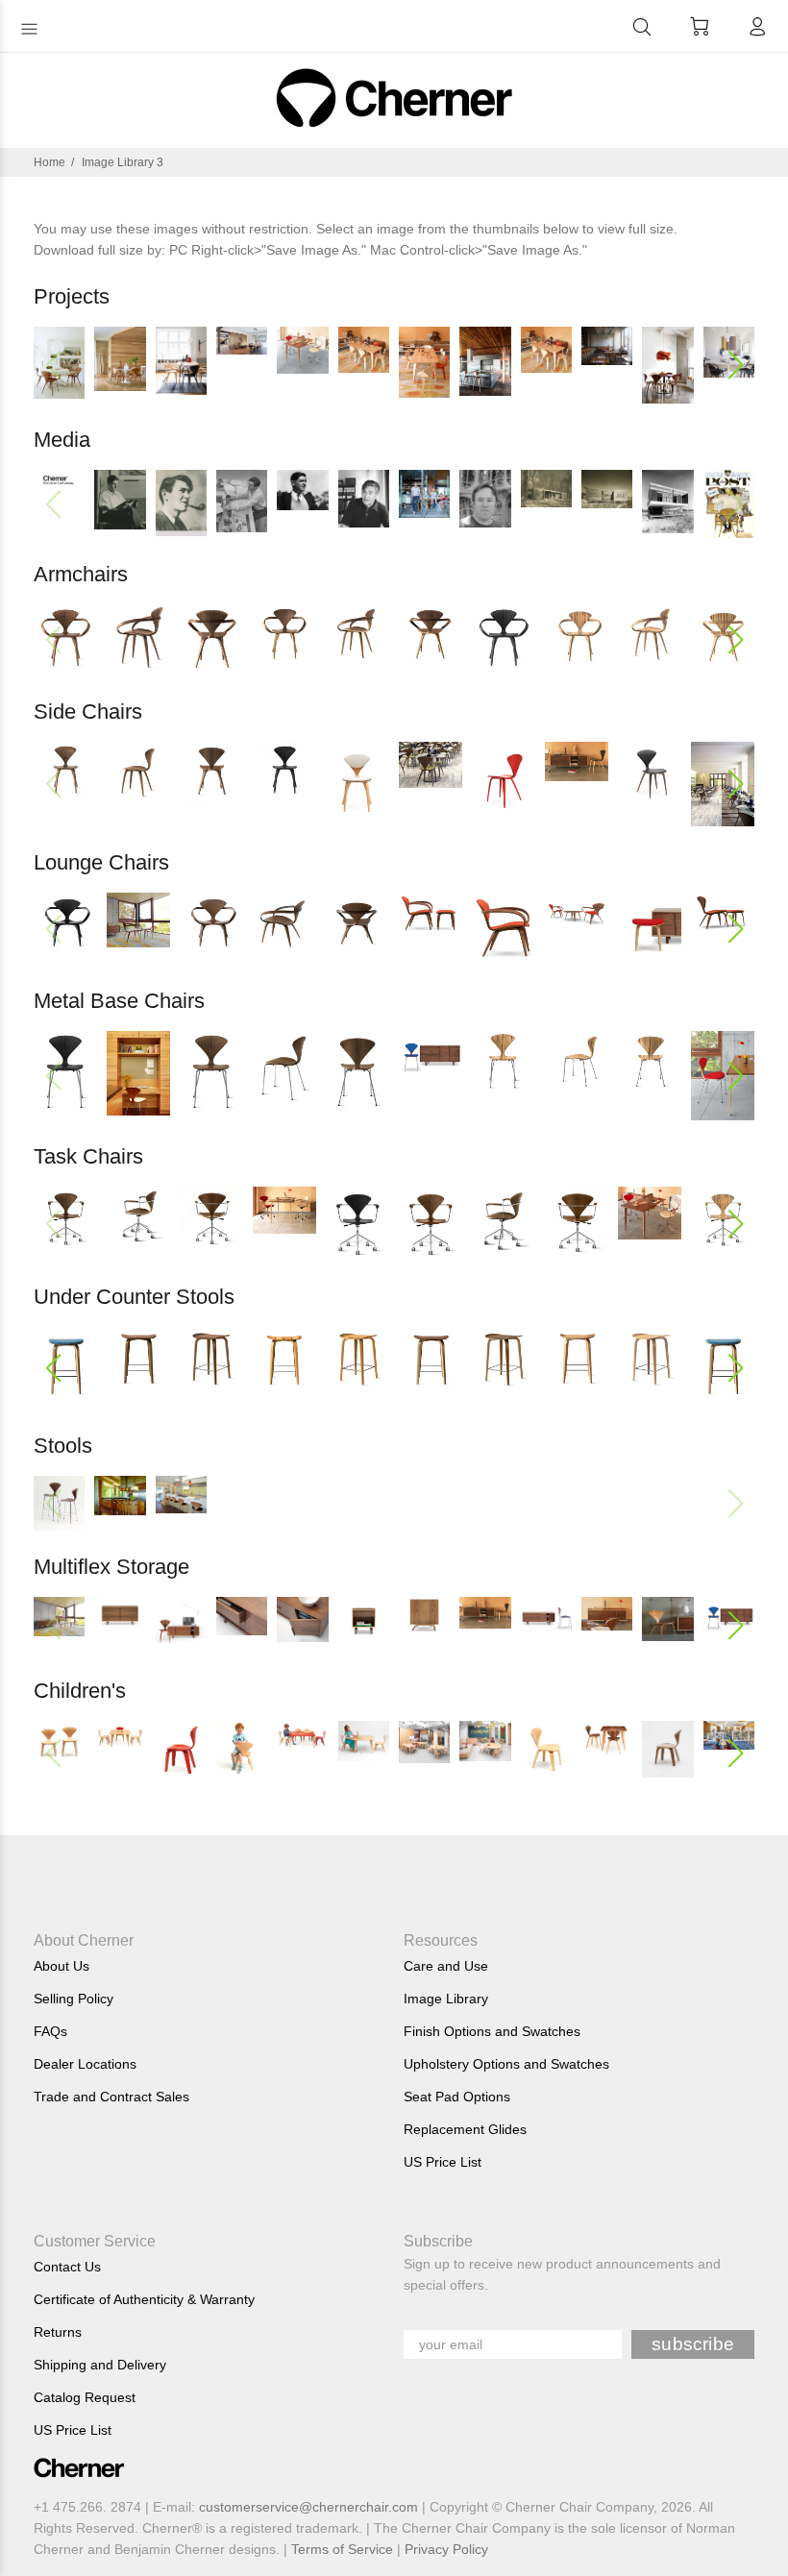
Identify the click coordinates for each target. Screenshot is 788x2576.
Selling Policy (74, 1999)
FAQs (50, 2031)
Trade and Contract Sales (111, 2097)
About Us (62, 1966)
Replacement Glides (465, 2129)
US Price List (443, 2162)
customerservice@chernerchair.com (308, 2507)
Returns (58, 2332)
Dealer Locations (85, 2064)
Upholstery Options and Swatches (506, 2064)
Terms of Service (342, 2549)
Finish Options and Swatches (492, 2031)
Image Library (446, 1999)
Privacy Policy (446, 2549)
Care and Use (446, 1966)
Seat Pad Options (457, 2097)
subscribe (693, 2344)
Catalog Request (85, 2397)
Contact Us (67, 2267)
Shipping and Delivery (100, 2365)
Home (49, 162)
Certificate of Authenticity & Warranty (144, 2299)
